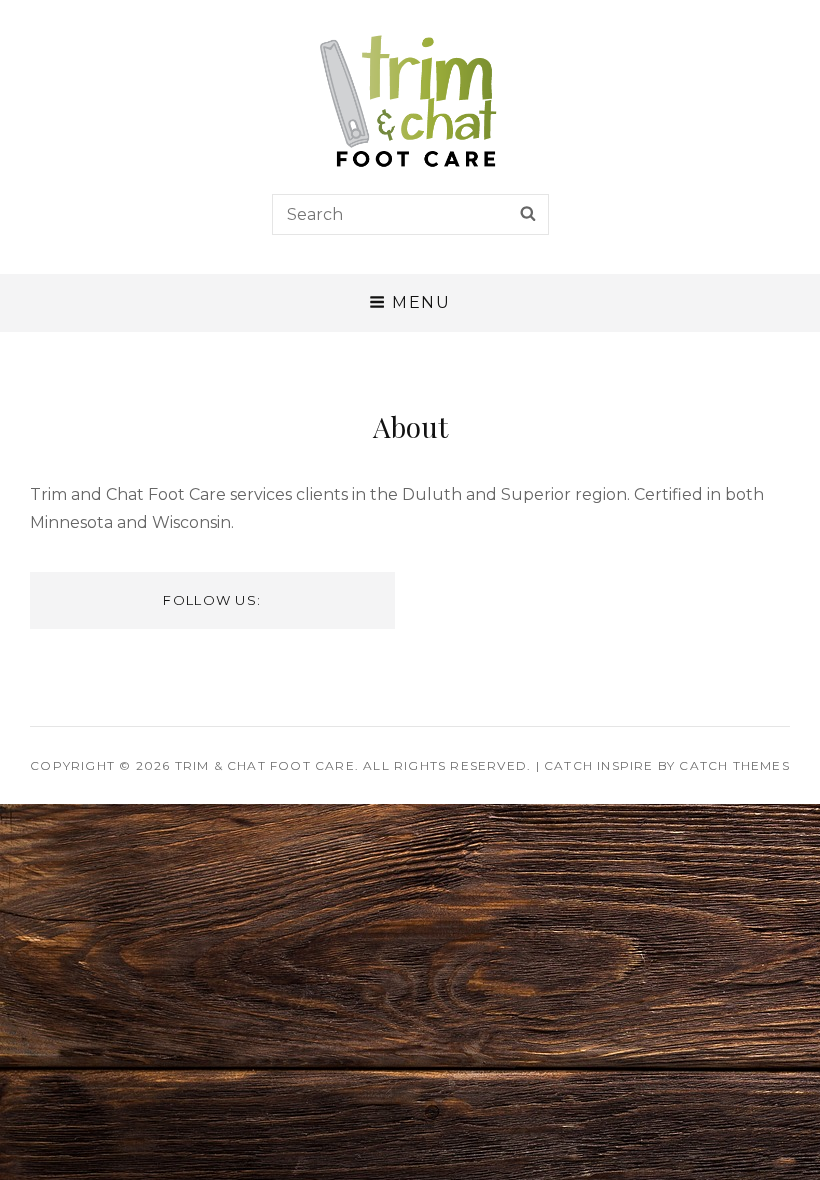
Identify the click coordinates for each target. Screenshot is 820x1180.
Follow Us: (212, 600)
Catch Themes (734, 765)
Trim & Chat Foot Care (265, 765)
